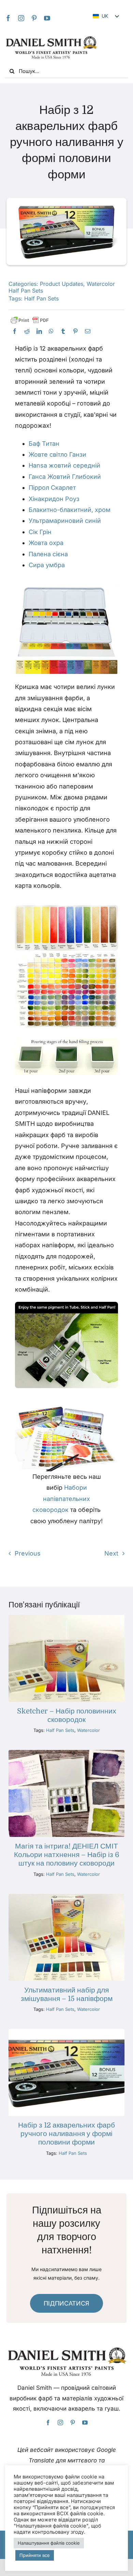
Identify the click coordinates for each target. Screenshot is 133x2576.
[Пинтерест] (75, 331)
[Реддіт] (27, 331)
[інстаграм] (21, 18)
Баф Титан (44, 444)
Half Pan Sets (41, 298)
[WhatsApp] (51, 331)
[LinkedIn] (39, 331)
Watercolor (88, 1730)
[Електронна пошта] (88, 331)
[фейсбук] (8, 18)
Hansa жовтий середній (64, 465)
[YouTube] (47, 18)
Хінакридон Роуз (54, 499)
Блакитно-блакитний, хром (70, 510)
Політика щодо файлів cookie (75, 2549)
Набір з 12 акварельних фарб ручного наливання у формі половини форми (66, 2134)
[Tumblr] (63, 331)
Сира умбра (47, 565)
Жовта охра (46, 543)
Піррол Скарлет (52, 488)
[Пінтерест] (34, 18)
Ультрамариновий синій (65, 521)
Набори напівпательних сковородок (61, 1499)
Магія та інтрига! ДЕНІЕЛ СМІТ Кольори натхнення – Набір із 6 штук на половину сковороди (67, 1855)
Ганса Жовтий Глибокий (65, 477)
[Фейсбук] (15, 331)
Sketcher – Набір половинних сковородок (67, 1715)
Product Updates (62, 284)
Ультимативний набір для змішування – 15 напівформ (67, 1994)
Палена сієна (48, 554)
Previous (28, 1553)
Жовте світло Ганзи (57, 454)
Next (111, 1553)
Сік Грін (40, 532)
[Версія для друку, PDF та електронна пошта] (30, 320)
